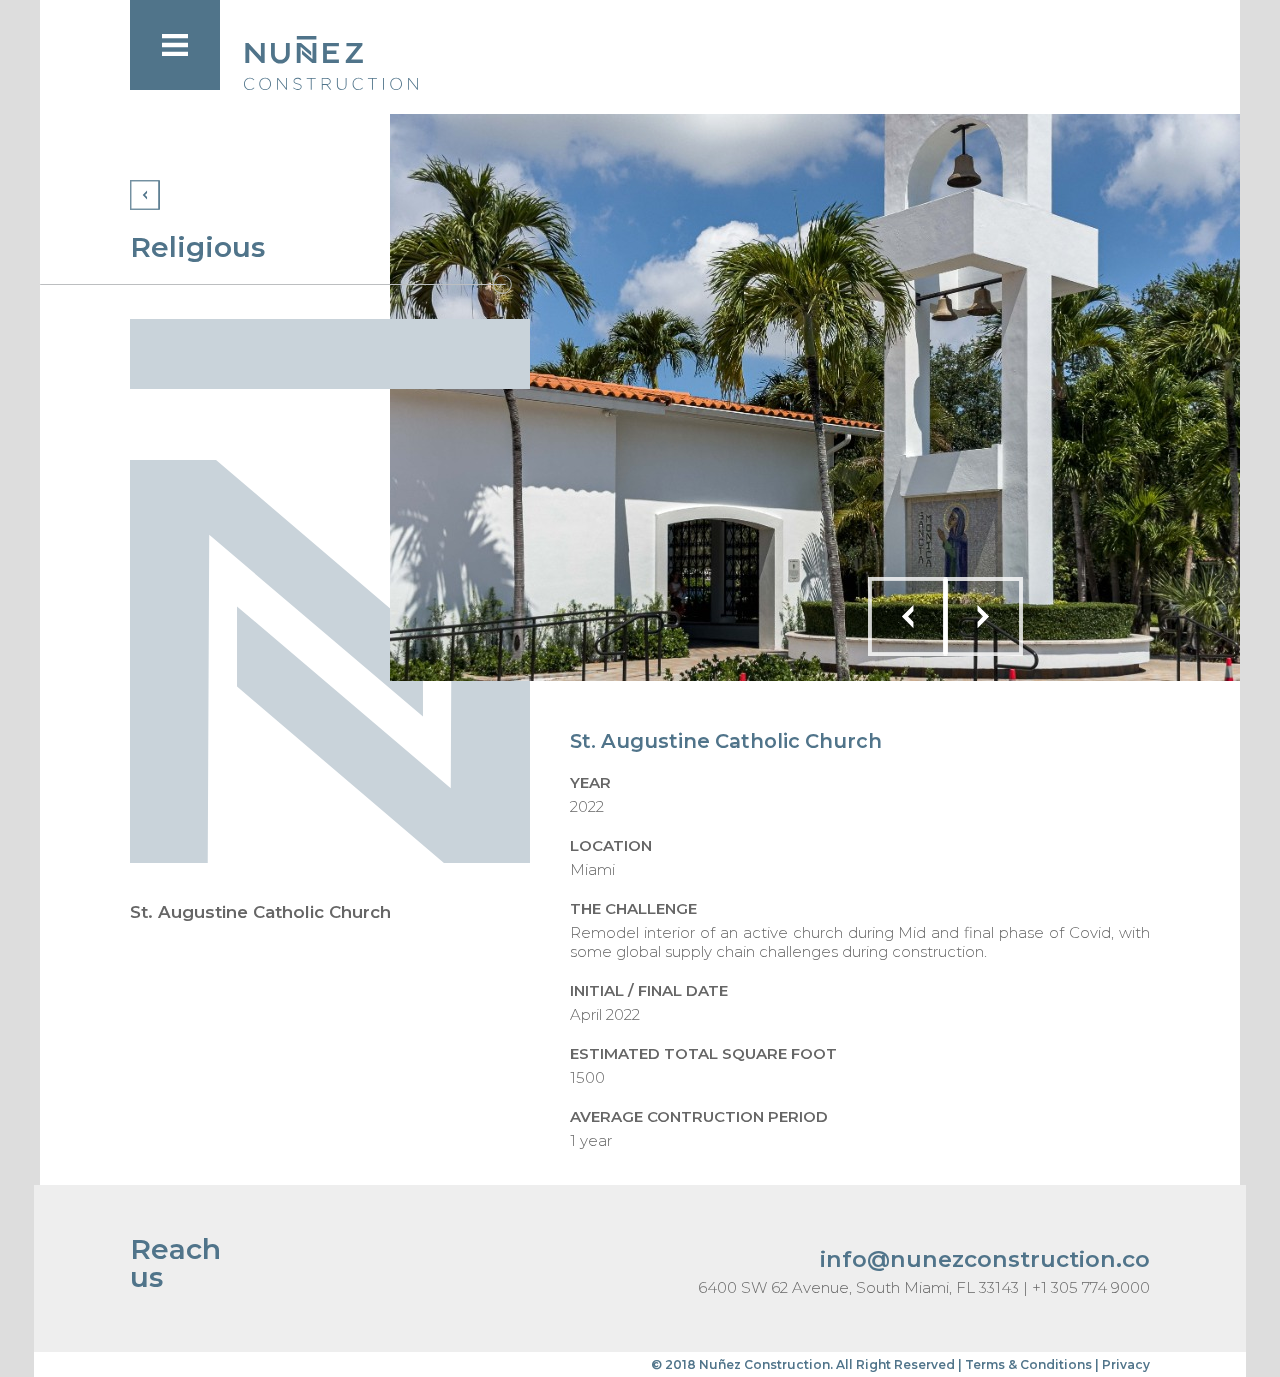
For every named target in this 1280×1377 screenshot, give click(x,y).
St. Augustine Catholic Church (260, 912)
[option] (815, 397)
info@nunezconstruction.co (985, 1259)
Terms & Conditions (1028, 1364)
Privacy (1126, 1364)
